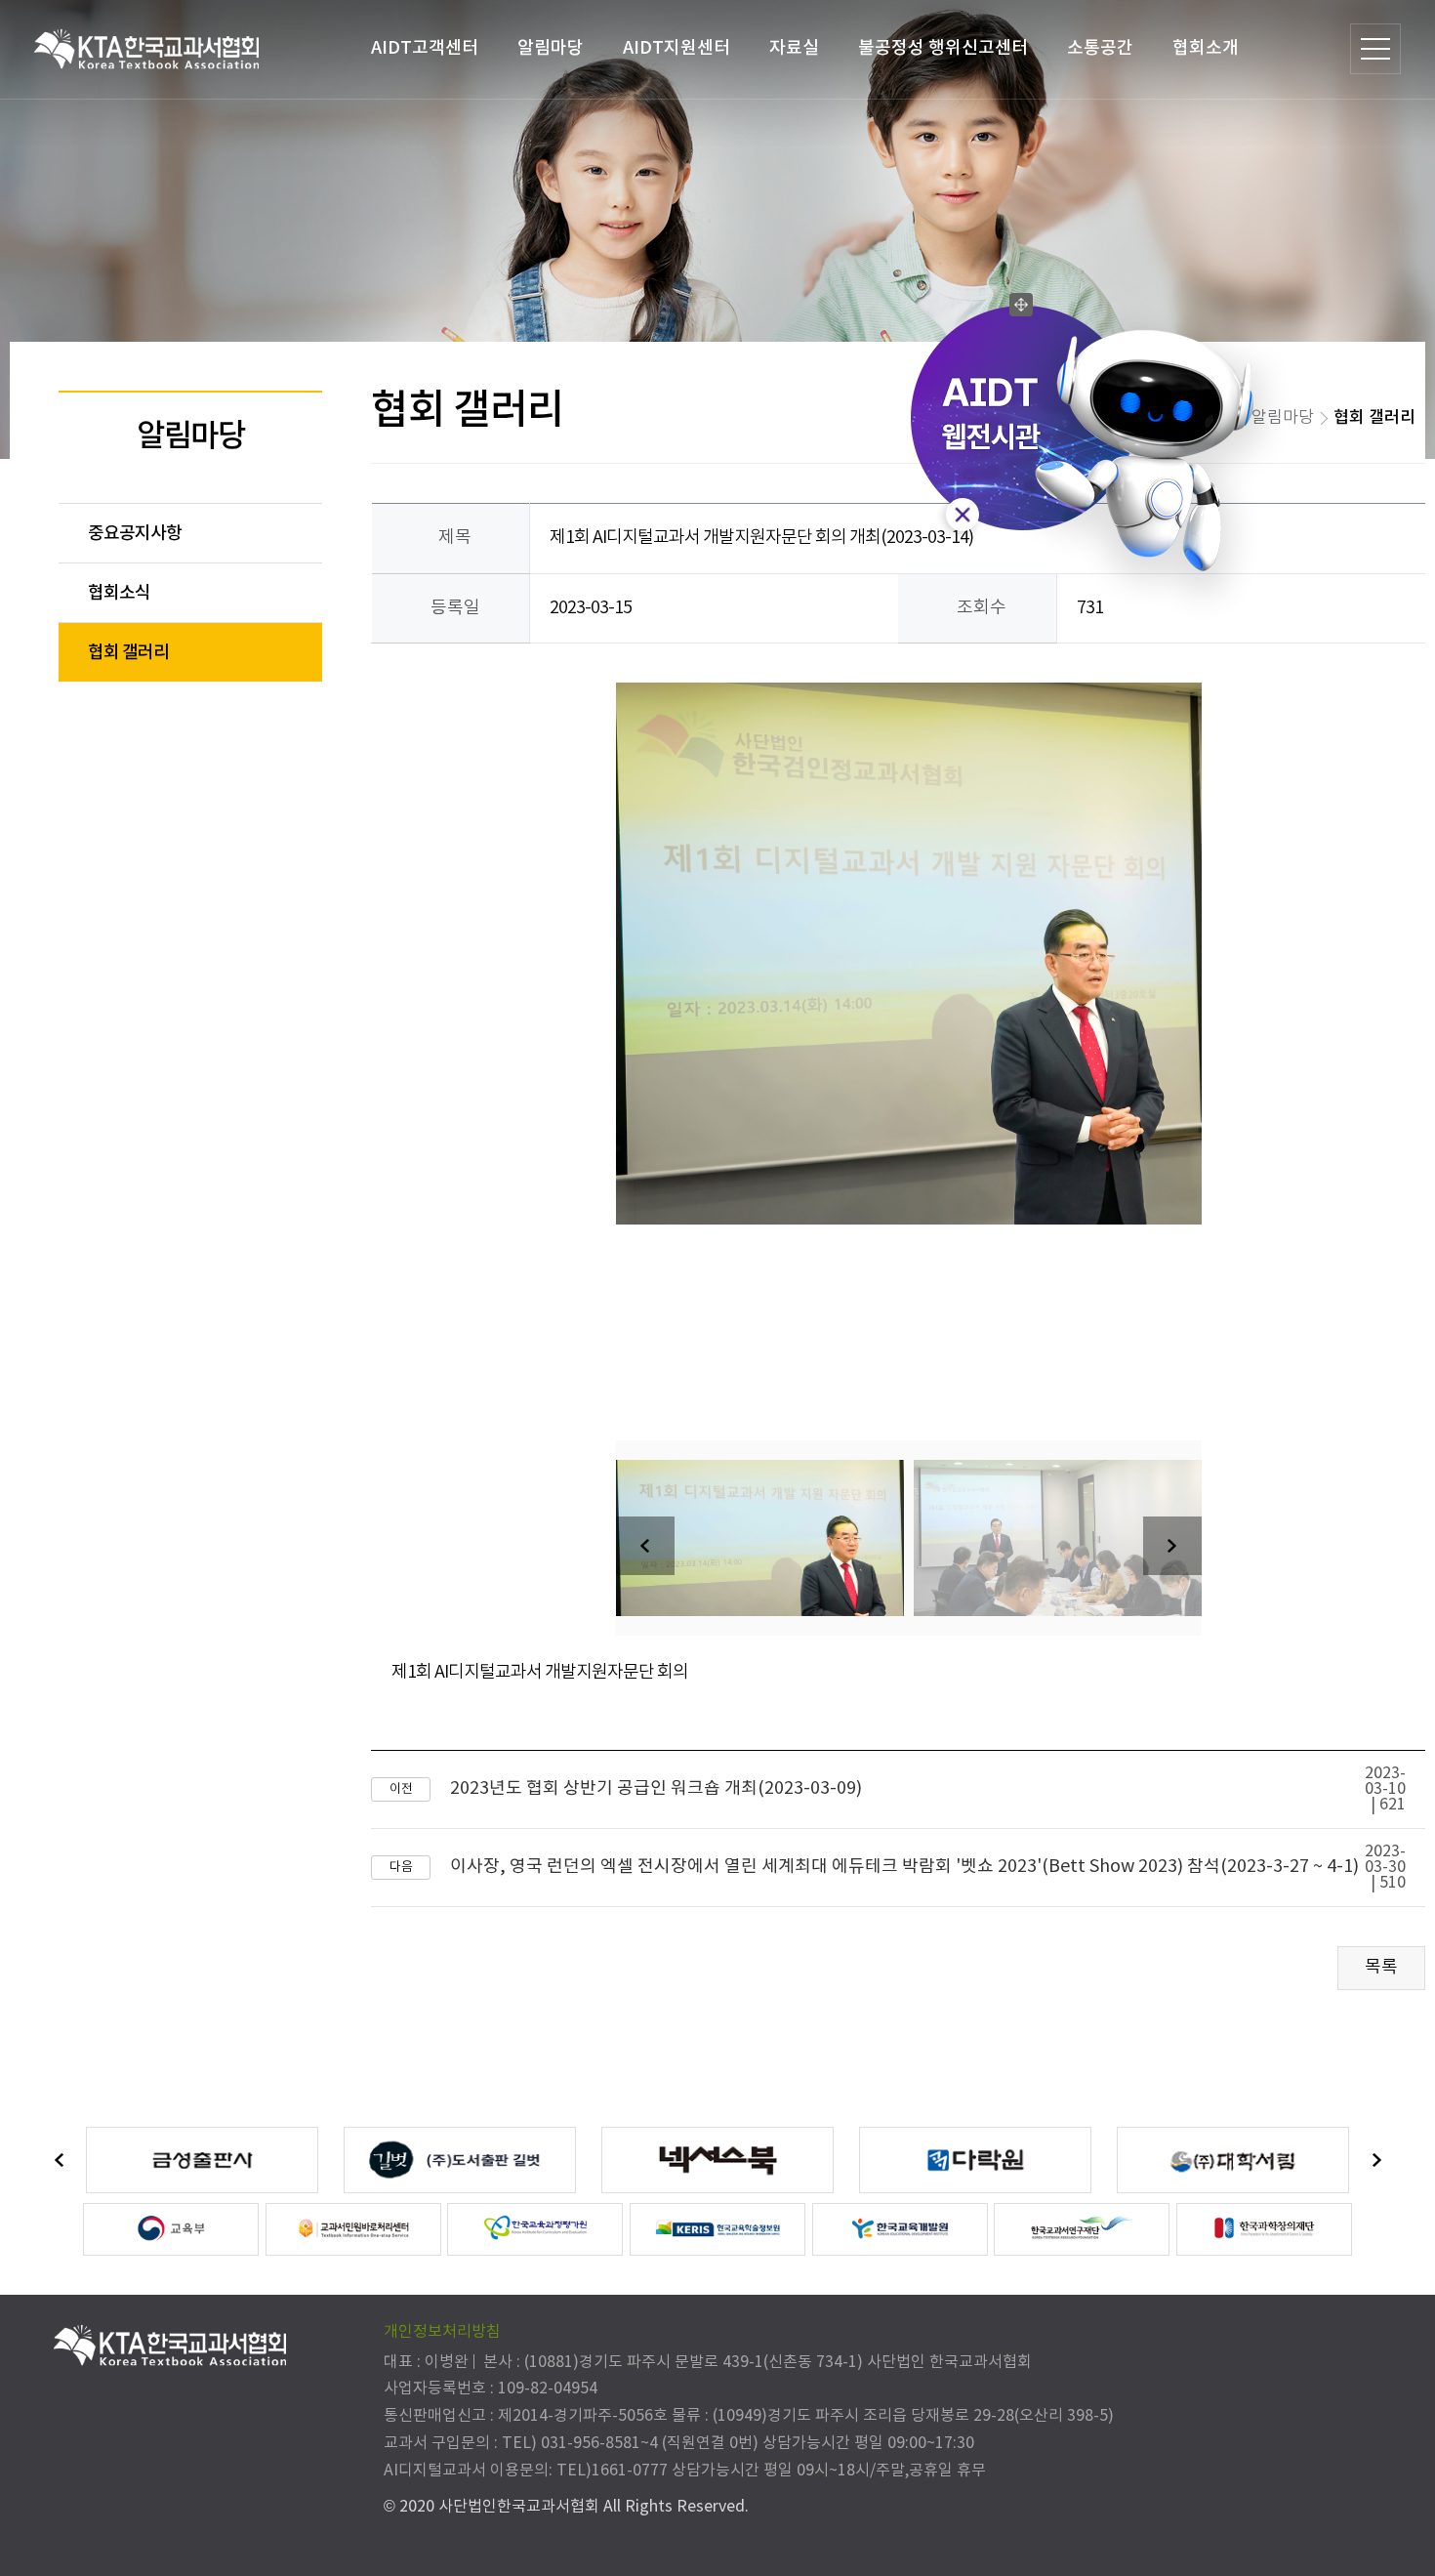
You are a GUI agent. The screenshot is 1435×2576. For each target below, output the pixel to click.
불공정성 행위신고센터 (943, 49)
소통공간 (1100, 49)
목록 (1381, 1967)
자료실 (794, 49)
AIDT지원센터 (676, 49)
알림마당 (551, 49)
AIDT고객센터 (425, 49)
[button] (1172, 1546)
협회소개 (1206, 49)
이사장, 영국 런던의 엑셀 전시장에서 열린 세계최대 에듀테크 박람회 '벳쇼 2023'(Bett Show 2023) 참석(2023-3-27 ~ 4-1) (904, 1867)
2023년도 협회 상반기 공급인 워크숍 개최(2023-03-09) (656, 1789)
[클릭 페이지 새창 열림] (203, 2160)
